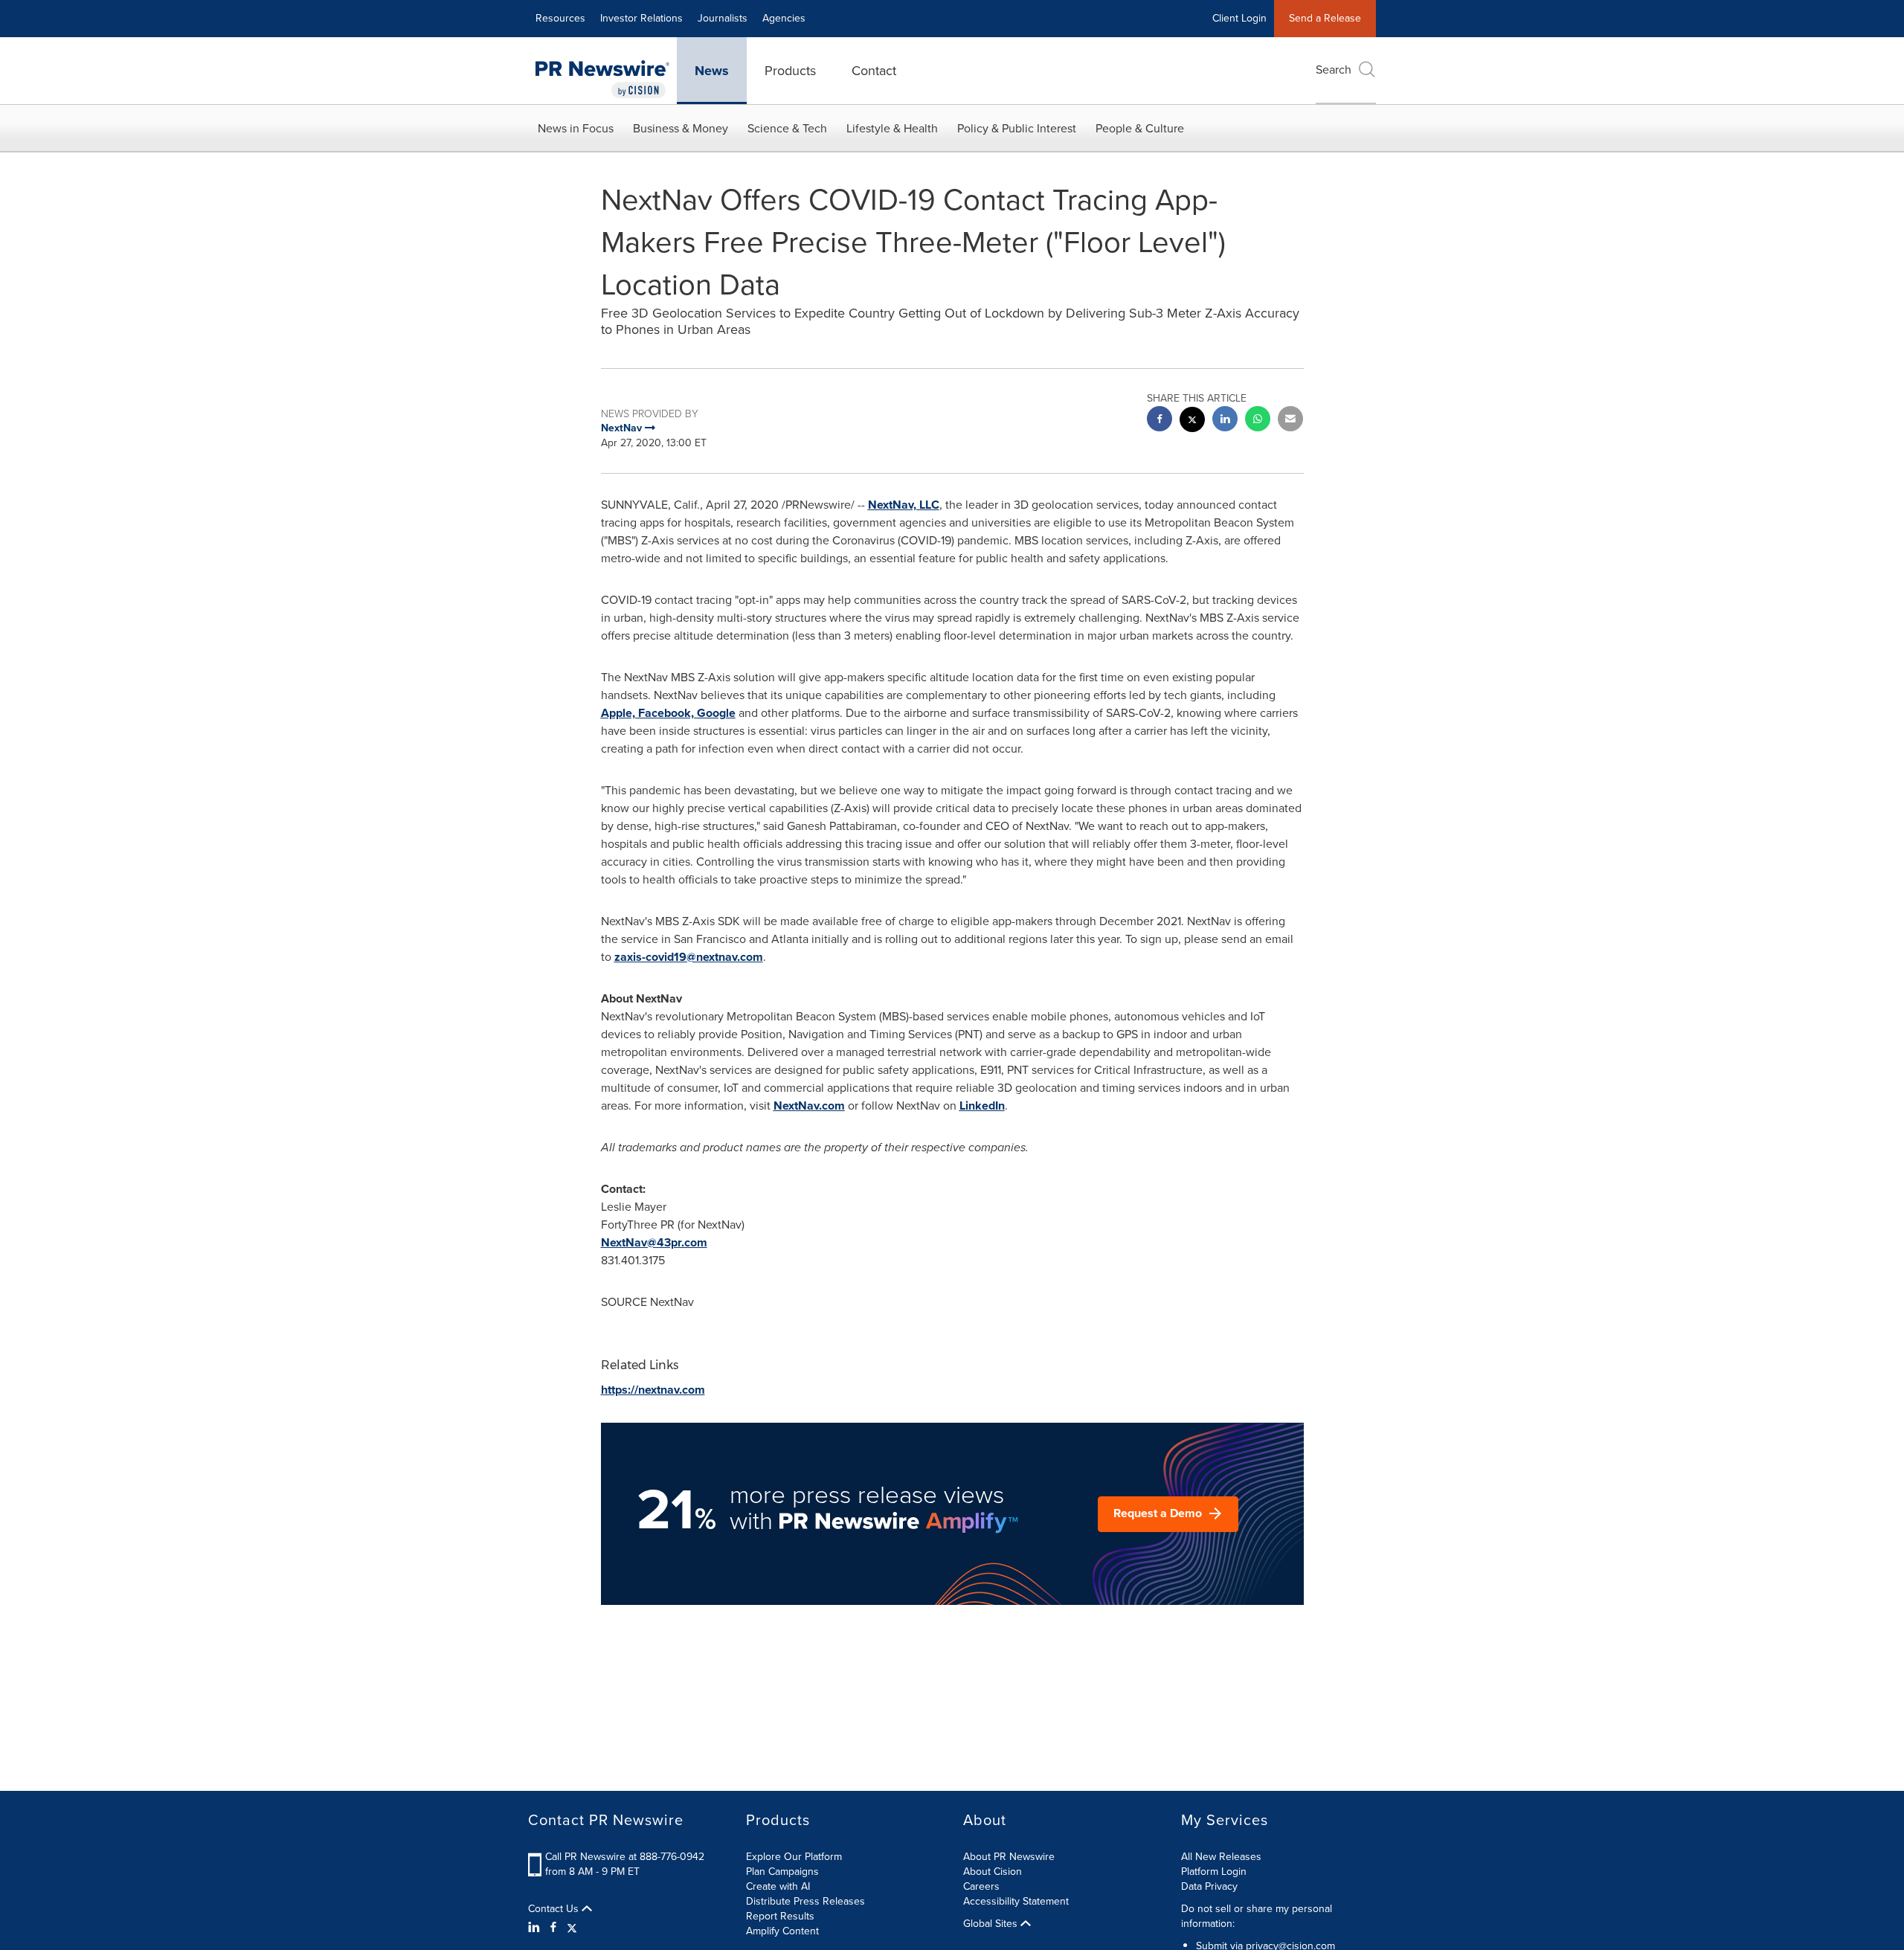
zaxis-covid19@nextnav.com (689, 957)
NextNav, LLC (904, 505)
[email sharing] (1290, 421)
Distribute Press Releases (805, 1901)
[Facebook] (553, 1928)
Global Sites (992, 1924)
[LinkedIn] (536, 1928)
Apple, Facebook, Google (668, 713)
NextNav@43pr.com (654, 1242)
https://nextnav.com (653, 1390)
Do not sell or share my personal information (1257, 1916)
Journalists (723, 18)
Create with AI (778, 1886)
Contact (874, 71)
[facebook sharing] (1160, 421)
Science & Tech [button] (787, 128)
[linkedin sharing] (1225, 421)
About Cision (993, 1872)
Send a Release (1325, 18)
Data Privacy (1209, 1886)
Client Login (1239, 18)
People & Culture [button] (1140, 128)
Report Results (780, 1916)
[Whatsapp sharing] (1258, 421)
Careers (981, 1886)
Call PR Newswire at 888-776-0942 (625, 1857)
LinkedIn (982, 1106)
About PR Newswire (1009, 1857)
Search (1334, 70)
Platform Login (1214, 1872)
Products (790, 71)
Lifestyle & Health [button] (892, 128)
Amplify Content (782, 1931)
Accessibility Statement (1016, 1901)
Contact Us (555, 1909)
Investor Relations (641, 18)
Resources (560, 18)
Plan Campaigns (782, 1872)
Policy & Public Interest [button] (1017, 128)
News (712, 71)
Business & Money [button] (681, 128)
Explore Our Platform (794, 1857)
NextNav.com (809, 1106)
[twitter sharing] (1192, 421)
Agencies (784, 18)
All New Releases (1221, 1857)
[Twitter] (572, 1928)
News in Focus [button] (576, 128)
